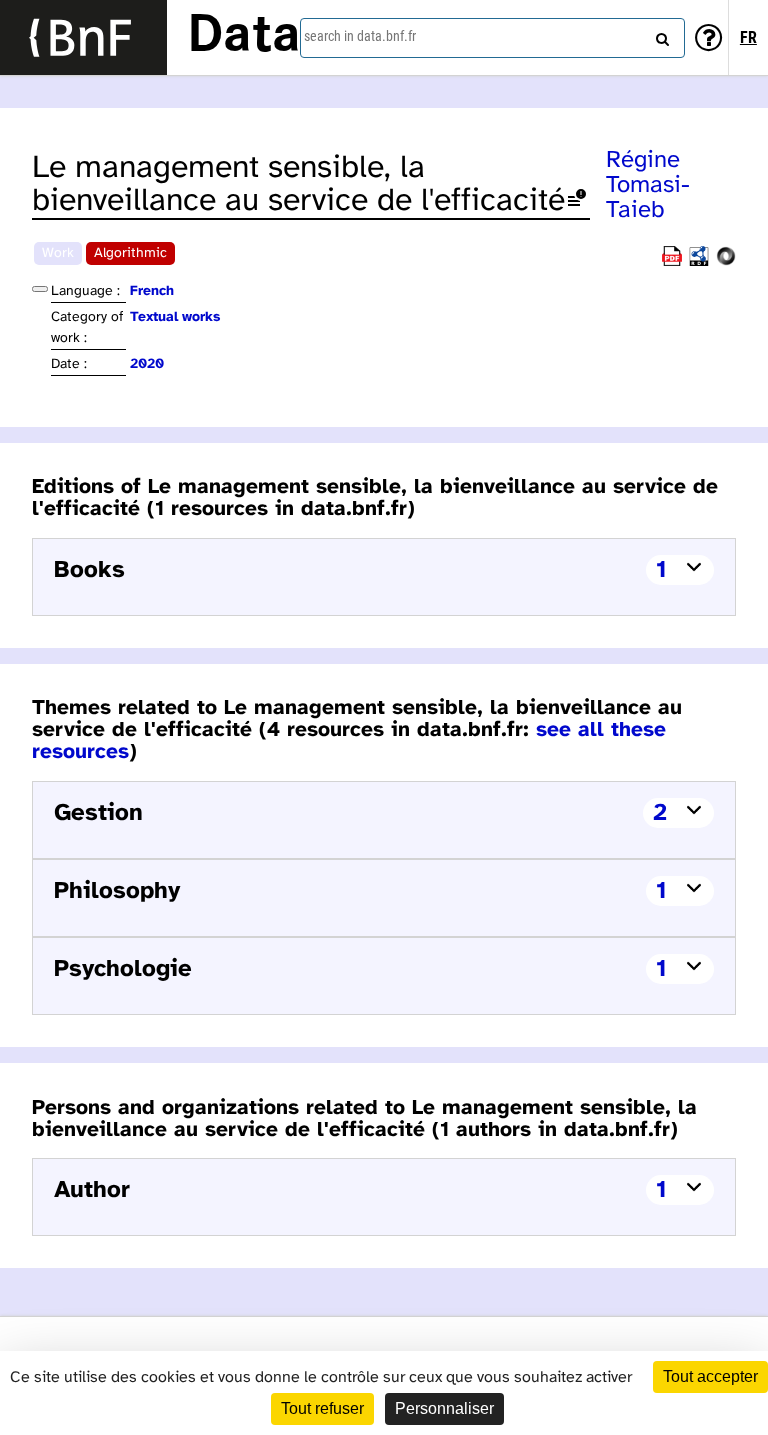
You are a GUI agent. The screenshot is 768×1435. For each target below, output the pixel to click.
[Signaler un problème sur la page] (577, 201)
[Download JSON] (726, 262)
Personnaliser (444, 1408)
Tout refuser (322, 1408)
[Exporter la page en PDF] (672, 262)
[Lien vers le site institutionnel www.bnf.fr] (83, 37)
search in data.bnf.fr (360, 36)
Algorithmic (130, 253)
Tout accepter (710, 1376)
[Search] (660, 35)
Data (244, 37)
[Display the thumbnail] (40, 289)
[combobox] (492, 38)
